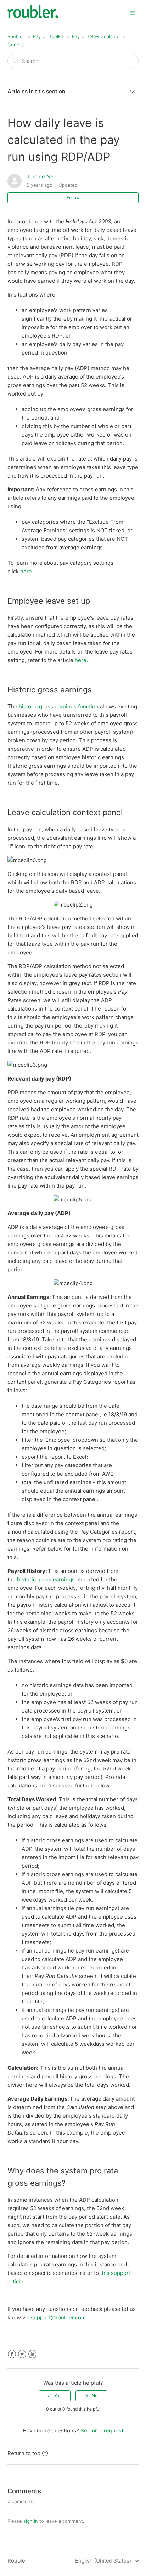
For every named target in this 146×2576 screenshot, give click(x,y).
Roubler (16, 36)
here (26, 571)
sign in (31, 2521)
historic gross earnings (46, 1579)
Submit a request (102, 2431)
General (16, 45)
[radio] (55, 2396)
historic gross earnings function (59, 706)
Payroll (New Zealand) (96, 36)
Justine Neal (42, 177)
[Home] (33, 16)
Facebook (12, 2354)
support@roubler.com (58, 2317)
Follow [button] (73, 197)
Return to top (24, 2453)
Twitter (22, 2354)
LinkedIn (32, 2354)
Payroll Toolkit (48, 36)
